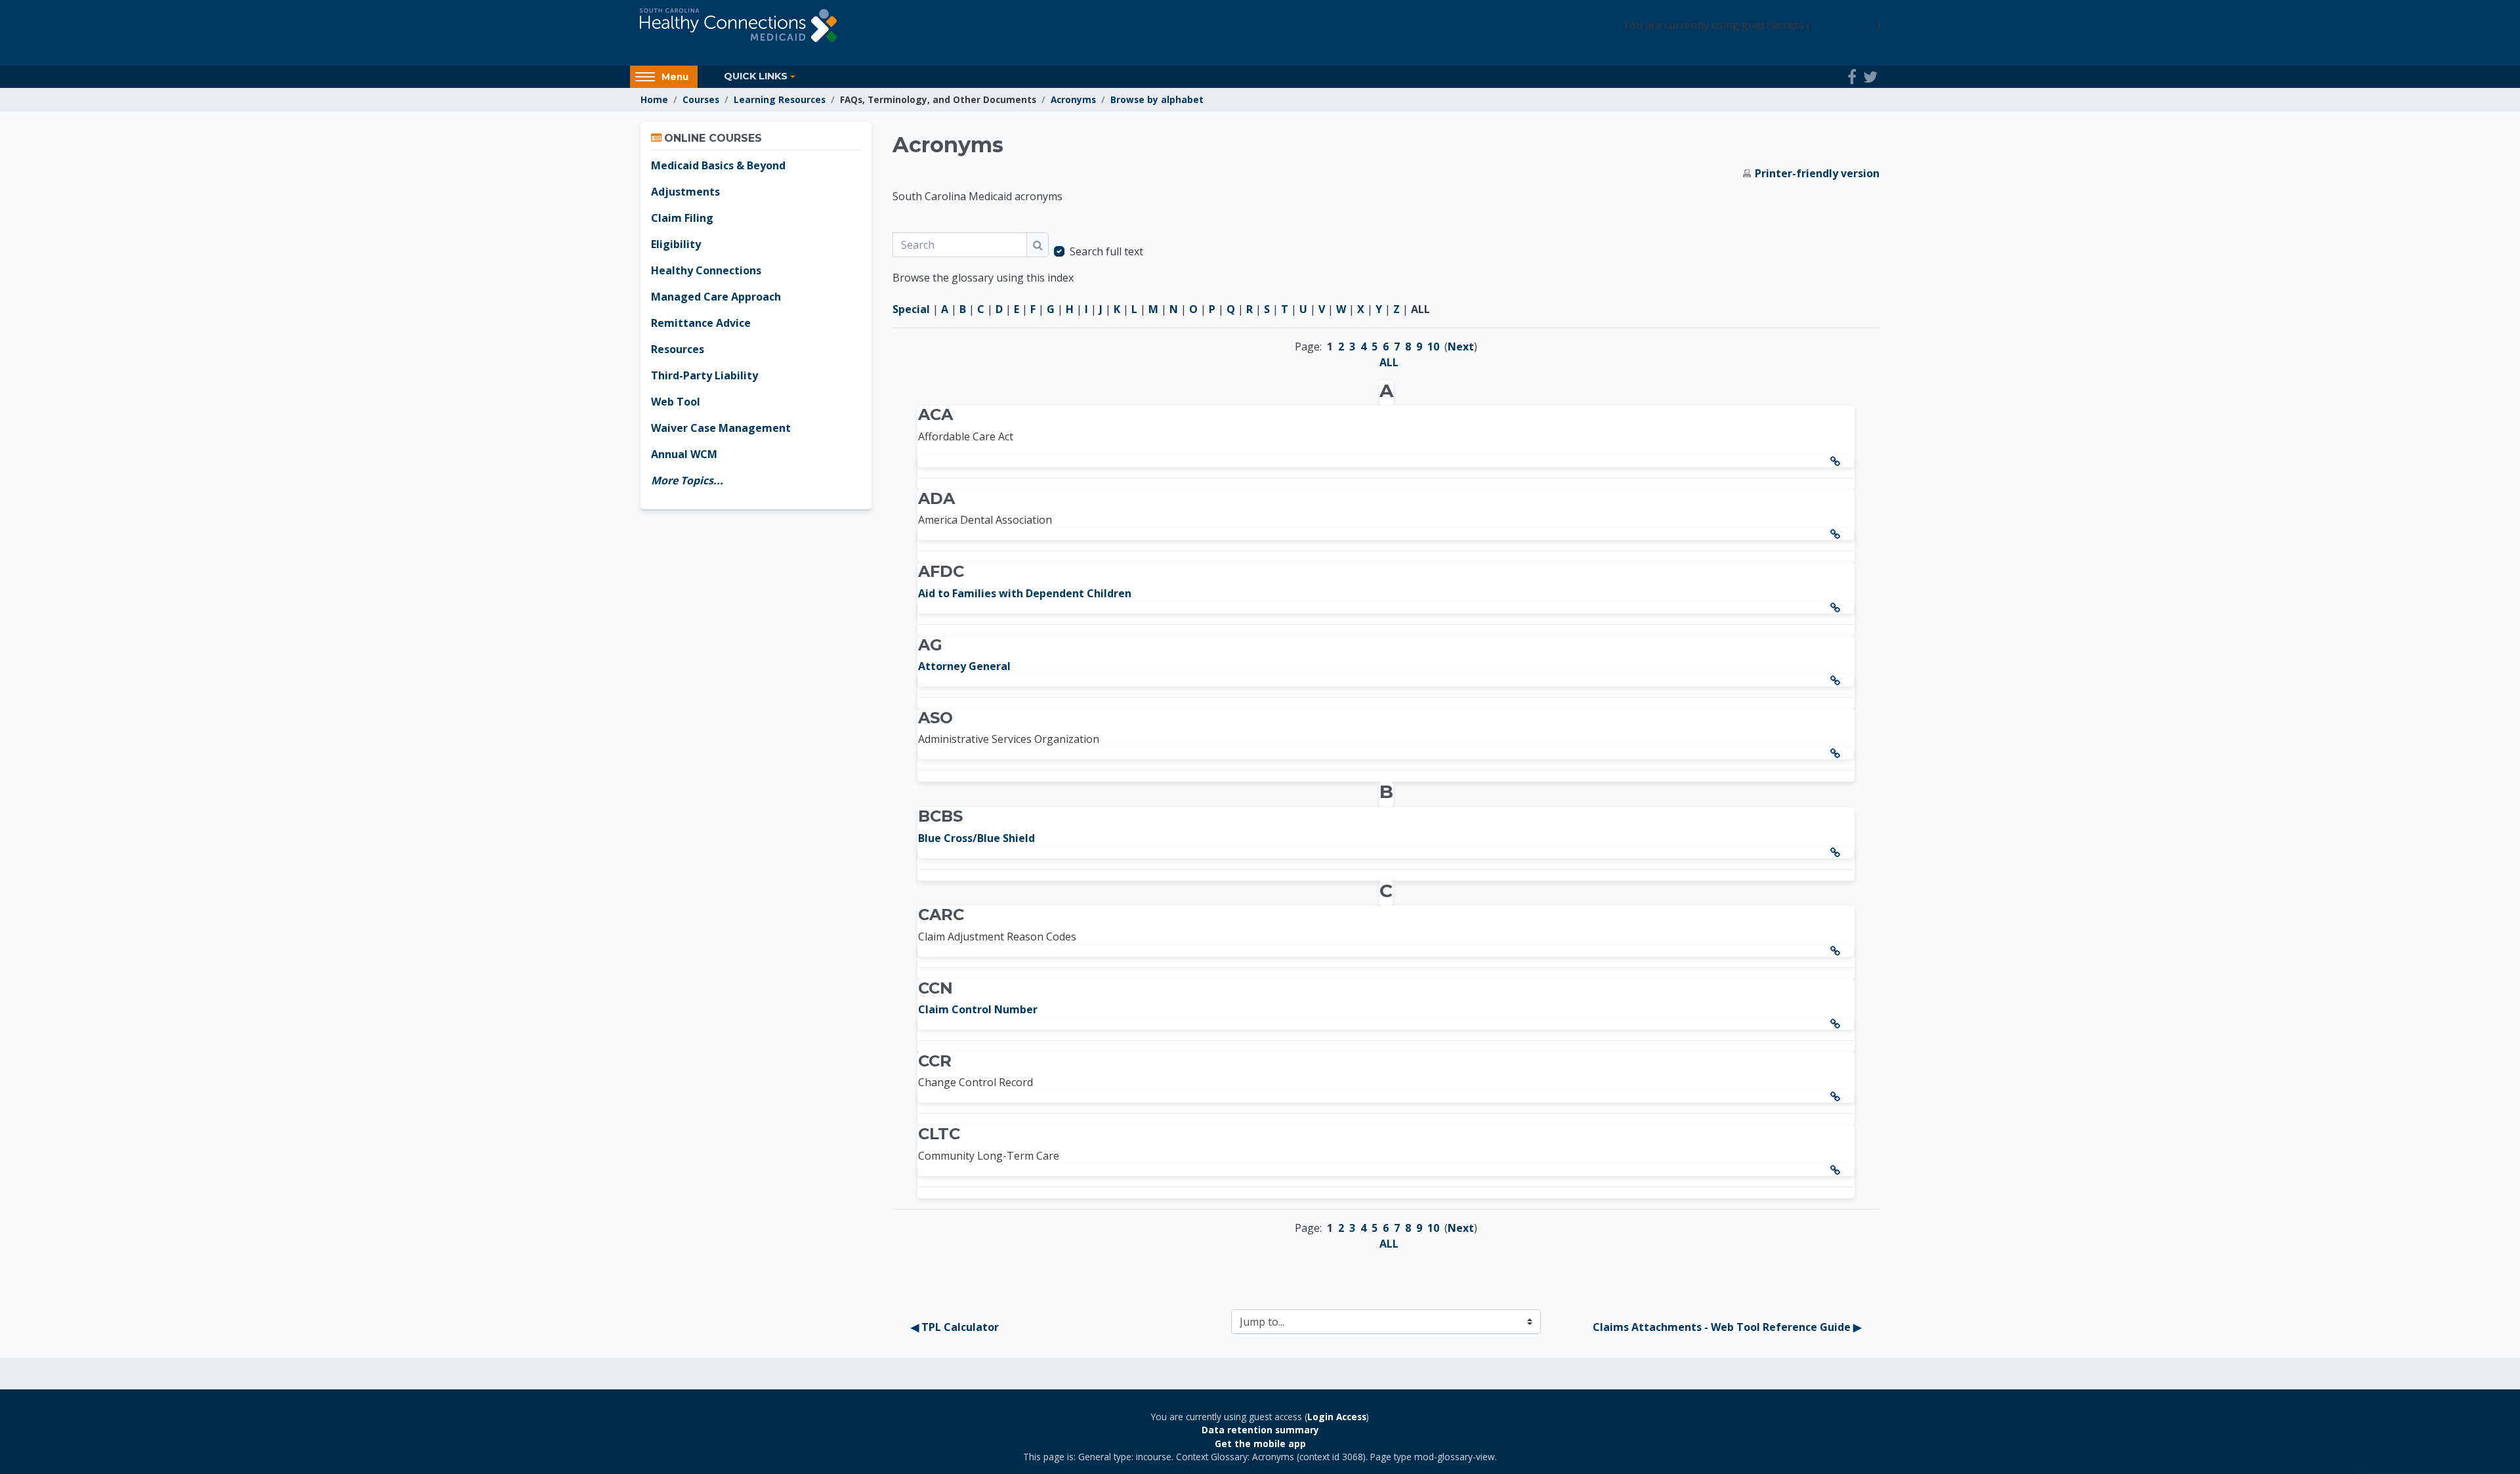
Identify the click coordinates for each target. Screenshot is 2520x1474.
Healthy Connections (706, 270)
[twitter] (1870, 77)
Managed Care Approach (716, 297)
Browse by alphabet (1157, 99)
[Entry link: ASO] (1837, 753)
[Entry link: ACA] (1837, 461)
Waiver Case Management (721, 428)
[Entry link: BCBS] (1837, 853)
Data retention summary (1260, 1430)
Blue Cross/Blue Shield (976, 838)
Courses (701, 99)
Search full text (1106, 251)
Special (911, 309)
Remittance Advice (701, 323)
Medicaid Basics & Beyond (718, 165)
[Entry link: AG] (1837, 681)
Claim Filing (682, 218)
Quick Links (756, 76)
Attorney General (964, 666)
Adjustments (685, 192)
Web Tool (676, 402)
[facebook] (1852, 77)
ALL (1389, 362)
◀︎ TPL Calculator (955, 1327)
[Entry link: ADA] (1837, 534)
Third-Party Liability (704, 375)
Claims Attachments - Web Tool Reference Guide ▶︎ (1727, 1327)
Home (654, 99)
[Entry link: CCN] (1837, 1024)
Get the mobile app (1260, 1443)
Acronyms (1073, 99)
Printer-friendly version (1817, 173)
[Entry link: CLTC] (1837, 1170)
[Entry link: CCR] (1837, 1097)
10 (1433, 347)
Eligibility (676, 244)
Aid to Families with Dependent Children (1025, 593)
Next (1461, 347)
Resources (678, 349)
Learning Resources (780, 99)
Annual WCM (684, 454)
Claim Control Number (978, 1009)
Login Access (1843, 25)
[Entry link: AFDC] (1837, 608)
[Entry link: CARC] (1837, 951)
